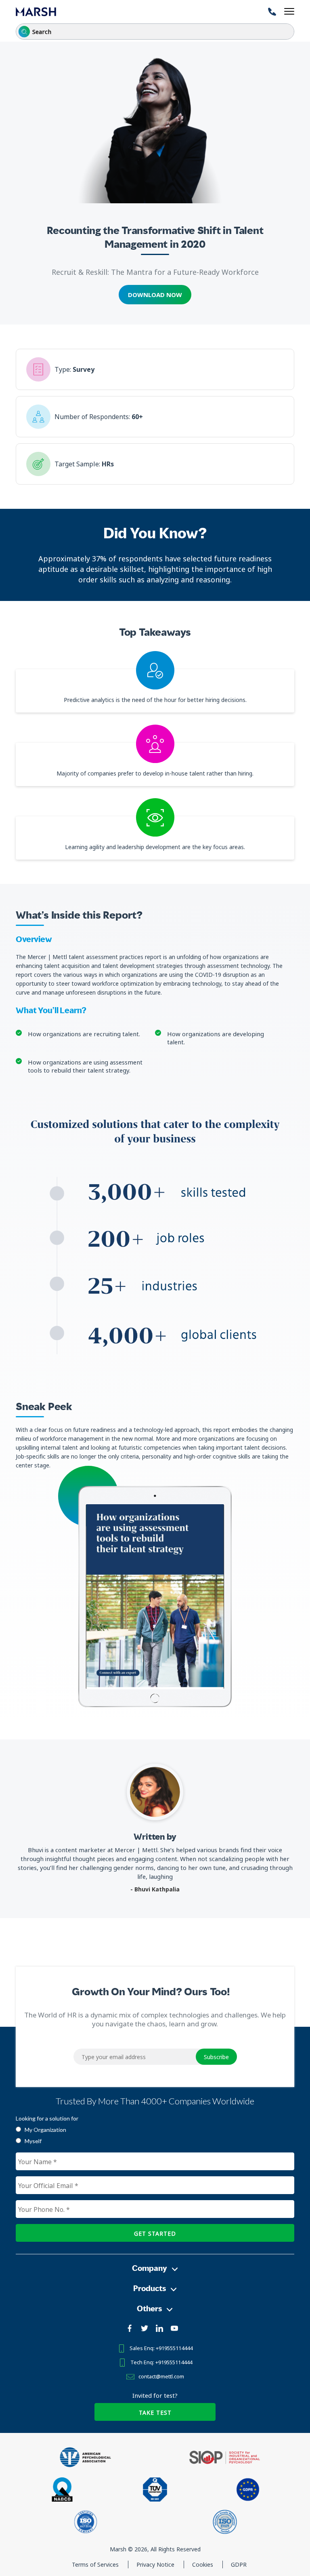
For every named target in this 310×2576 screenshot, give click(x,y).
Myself (33, 2141)
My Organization (45, 2130)
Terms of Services (96, 2564)
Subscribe (216, 2057)
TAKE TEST (155, 2413)
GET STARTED (155, 2233)
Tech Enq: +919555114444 (161, 2362)
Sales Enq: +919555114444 (161, 2348)
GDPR (239, 2564)
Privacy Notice (156, 2564)
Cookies (203, 2564)
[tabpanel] (155, 1597)
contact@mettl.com (161, 2376)
